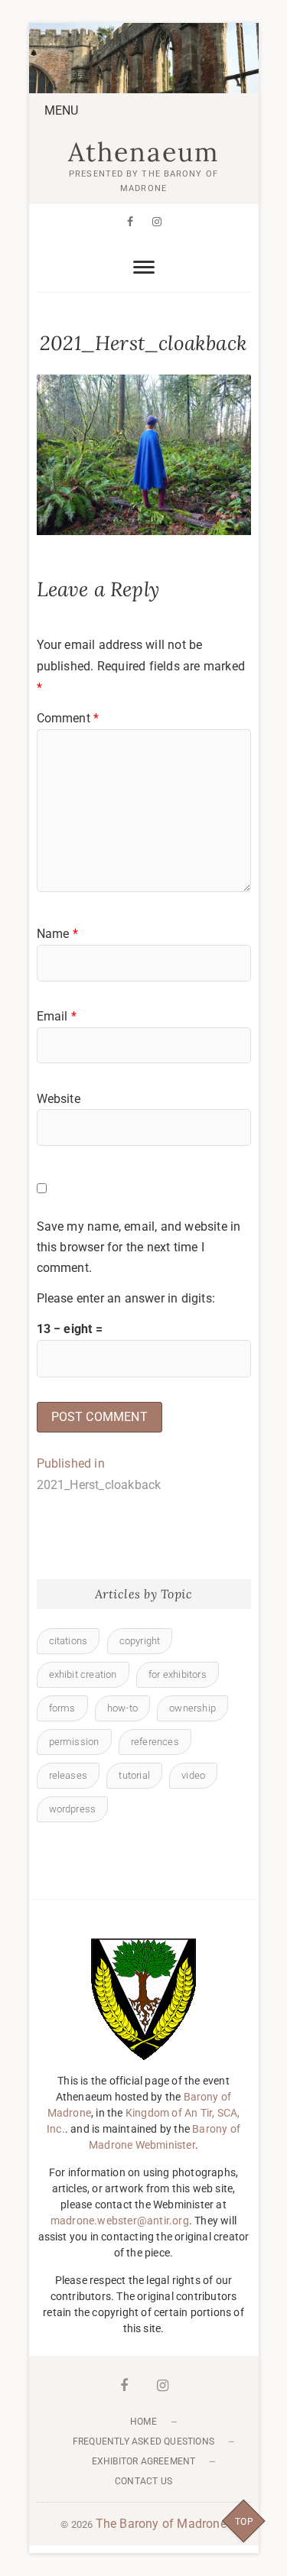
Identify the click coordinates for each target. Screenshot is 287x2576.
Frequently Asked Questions (143, 2441)
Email (57, 1016)
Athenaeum (143, 152)
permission (74, 1742)
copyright (140, 1641)
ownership (192, 1708)
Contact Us (143, 2481)
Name (57, 934)
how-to (122, 1708)
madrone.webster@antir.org (120, 2221)
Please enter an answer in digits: (126, 1298)
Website (59, 1099)
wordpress (73, 1809)
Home (143, 2422)
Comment (68, 718)
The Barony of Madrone (161, 2524)
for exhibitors (178, 1674)
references (155, 1742)
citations (68, 1641)
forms (62, 1708)
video (193, 1775)
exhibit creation (83, 1674)
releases (68, 1775)
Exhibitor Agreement (144, 2461)
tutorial (134, 1775)
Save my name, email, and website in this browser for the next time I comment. (139, 1247)
